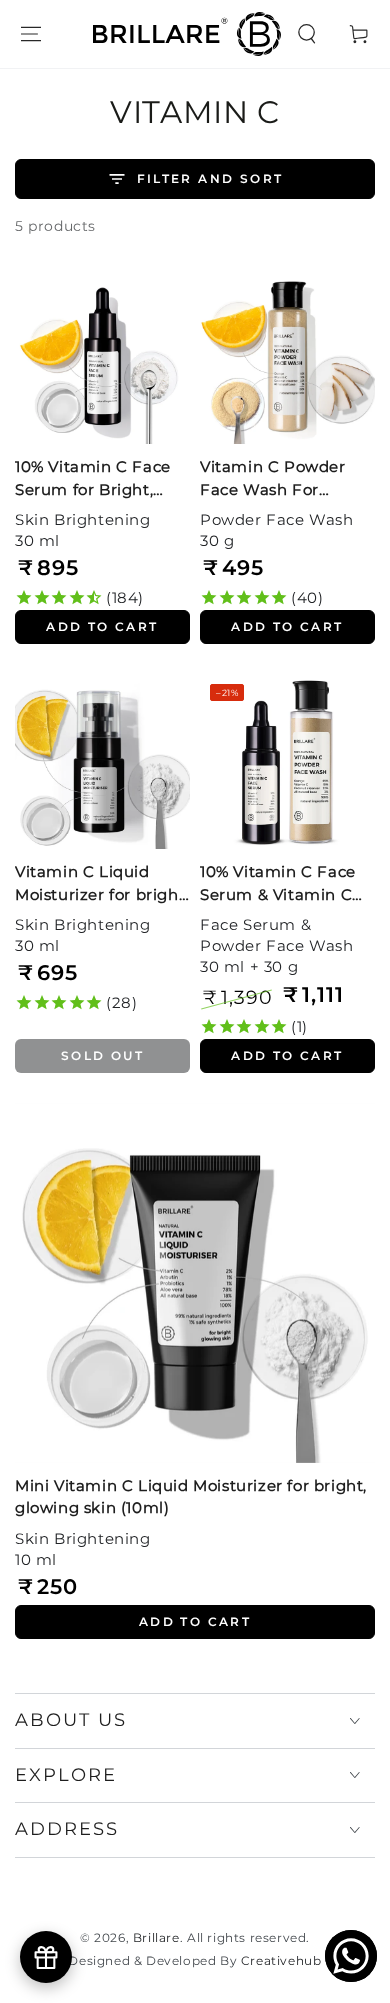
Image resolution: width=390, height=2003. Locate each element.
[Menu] (31, 34)
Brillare (156, 1937)
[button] (307, 34)
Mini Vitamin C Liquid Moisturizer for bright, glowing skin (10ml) (191, 1497)
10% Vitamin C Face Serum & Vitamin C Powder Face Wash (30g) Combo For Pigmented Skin (278, 885)
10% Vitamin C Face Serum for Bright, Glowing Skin (93, 480)
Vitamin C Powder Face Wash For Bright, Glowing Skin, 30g (284, 480)
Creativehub (281, 1960)
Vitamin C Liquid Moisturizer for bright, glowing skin (102, 885)
